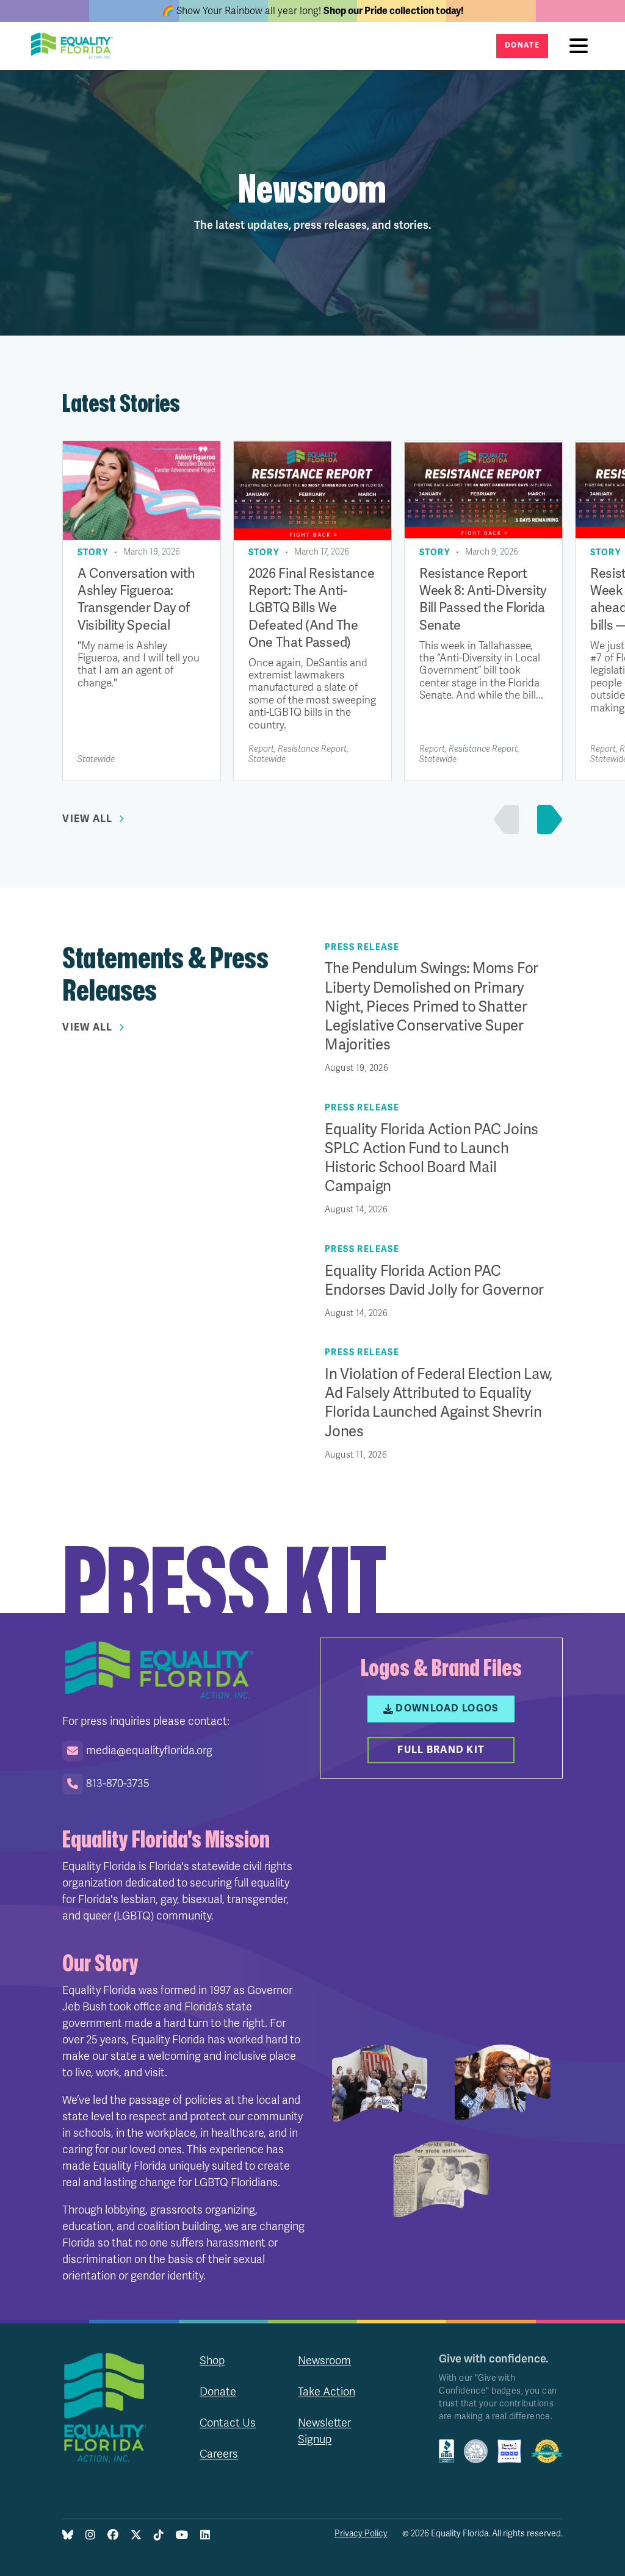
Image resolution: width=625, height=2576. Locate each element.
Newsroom (324, 2361)
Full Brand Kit (441, 1750)
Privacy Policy (361, 2534)
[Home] (76, 46)
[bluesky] (68, 2536)
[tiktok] (159, 2536)
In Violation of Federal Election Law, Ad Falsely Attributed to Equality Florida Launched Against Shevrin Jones (439, 1403)
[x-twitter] (136, 2536)
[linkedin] (205, 2536)
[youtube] (182, 2536)
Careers (219, 2454)
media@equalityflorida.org (149, 1750)
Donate (522, 45)
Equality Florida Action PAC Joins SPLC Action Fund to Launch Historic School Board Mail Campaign (432, 1158)
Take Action (327, 2392)
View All (87, 819)
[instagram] (90, 2536)
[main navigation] (582, 46)
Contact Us (228, 2423)
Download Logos (447, 1708)
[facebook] (113, 2536)
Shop (212, 2361)
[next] (547, 819)
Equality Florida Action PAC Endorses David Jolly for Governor (434, 1281)
